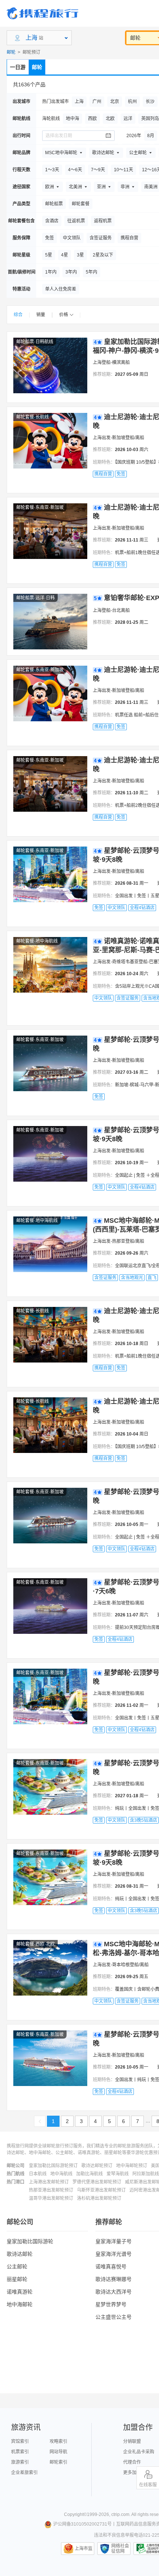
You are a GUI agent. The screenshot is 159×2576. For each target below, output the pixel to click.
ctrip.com (120, 2514)
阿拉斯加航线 (146, 2174)
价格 (64, 315)
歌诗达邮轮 (20, 2254)
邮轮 (11, 52)
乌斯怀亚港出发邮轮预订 (101, 2190)
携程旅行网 (43, 13)
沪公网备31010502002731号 (82, 2524)
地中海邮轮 (20, 2304)
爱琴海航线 (118, 2174)
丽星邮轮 (17, 2279)
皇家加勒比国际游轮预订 (53, 2166)
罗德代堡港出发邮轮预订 (97, 2182)
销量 (41, 315)
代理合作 (132, 2462)
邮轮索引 (58, 2462)
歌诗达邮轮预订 (97, 2166)
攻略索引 (58, 2441)
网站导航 (58, 2452)
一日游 (18, 67)
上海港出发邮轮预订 (49, 2182)
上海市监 (84, 2549)
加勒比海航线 (89, 2174)
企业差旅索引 (24, 2473)
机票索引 (20, 2452)
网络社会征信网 (120, 2549)
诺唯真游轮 (20, 2292)
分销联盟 (132, 2441)
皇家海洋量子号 (114, 2241)
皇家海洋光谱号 (114, 2254)
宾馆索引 (20, 2441)
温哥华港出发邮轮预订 (51, 2198)
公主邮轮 (17, 2267)
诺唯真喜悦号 (111, 2267)
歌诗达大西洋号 (114, 2292)
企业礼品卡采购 (139, 2452)
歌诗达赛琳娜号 (114, 2279)
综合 (18, 315)
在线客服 (148, 2485)
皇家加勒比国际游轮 (30, 2241)
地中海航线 (61, 2174)
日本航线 (38, 2174)
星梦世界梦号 (111, 2304)
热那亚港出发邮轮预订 (51, 2190)
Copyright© (75, 2514)
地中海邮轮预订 (132, 2166)
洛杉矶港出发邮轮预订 (99, 2198)
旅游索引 (20, 2462)
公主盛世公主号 (114, 2317)
